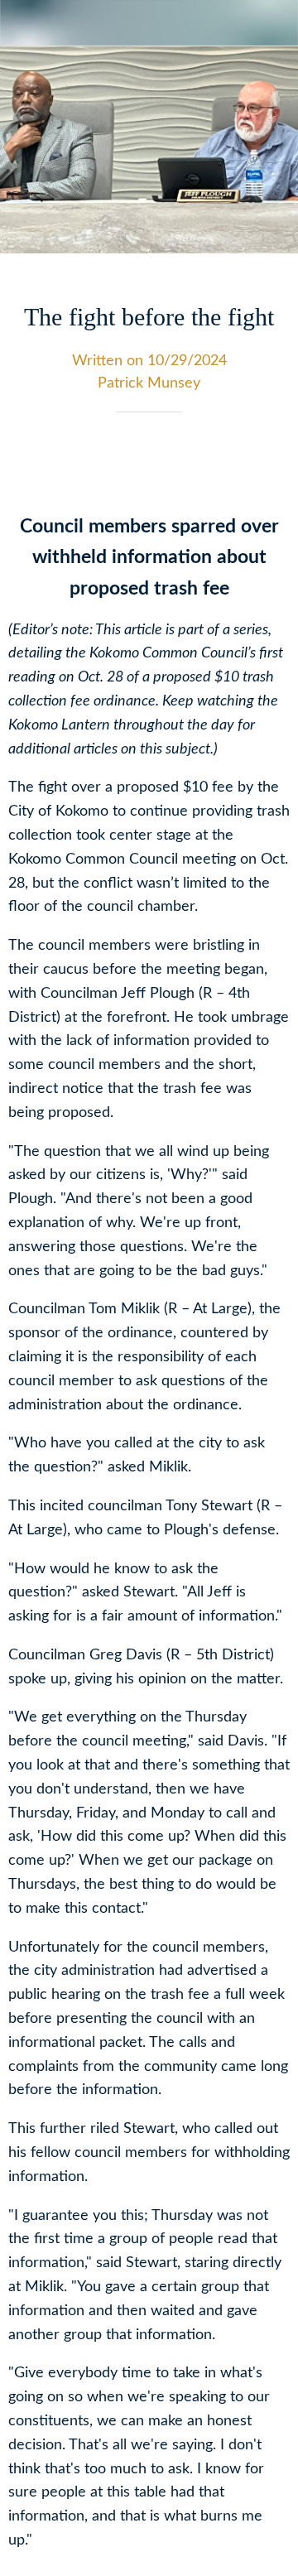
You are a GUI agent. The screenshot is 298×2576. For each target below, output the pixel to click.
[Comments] (270, 462)
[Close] (23, 23)
